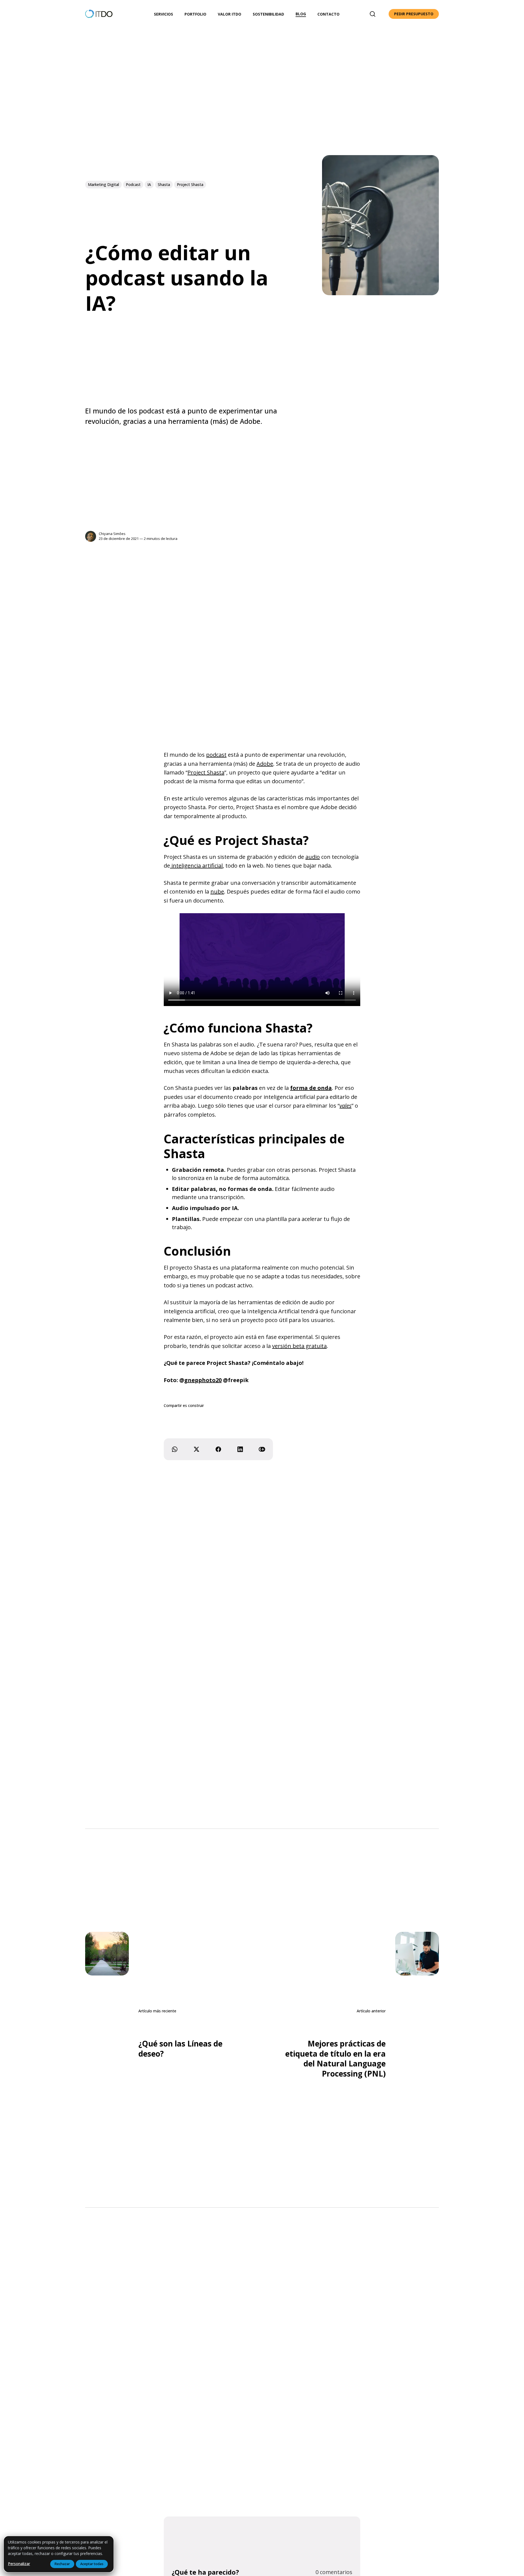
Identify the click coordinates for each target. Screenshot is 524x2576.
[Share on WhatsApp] (175, 1449)
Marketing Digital (103, 184)
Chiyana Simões (112, 534)
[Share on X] (196, 1449)
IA (149, 184)
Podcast (133, 184)
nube (217, 891)
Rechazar (62, 2564)
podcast (216, 755)
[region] (59, 2554)
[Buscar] (373, 14)
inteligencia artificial (196, 866)
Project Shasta (190, 184)
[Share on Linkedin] (240, 1449)
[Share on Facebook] (218, 1449)
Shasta (164, 184)
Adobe (265, 764)
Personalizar (19, 2564)
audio (313, 857)
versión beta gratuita (299, 1346)
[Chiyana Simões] (91, 536)
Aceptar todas (92, 2564)
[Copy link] (262, 1449)
